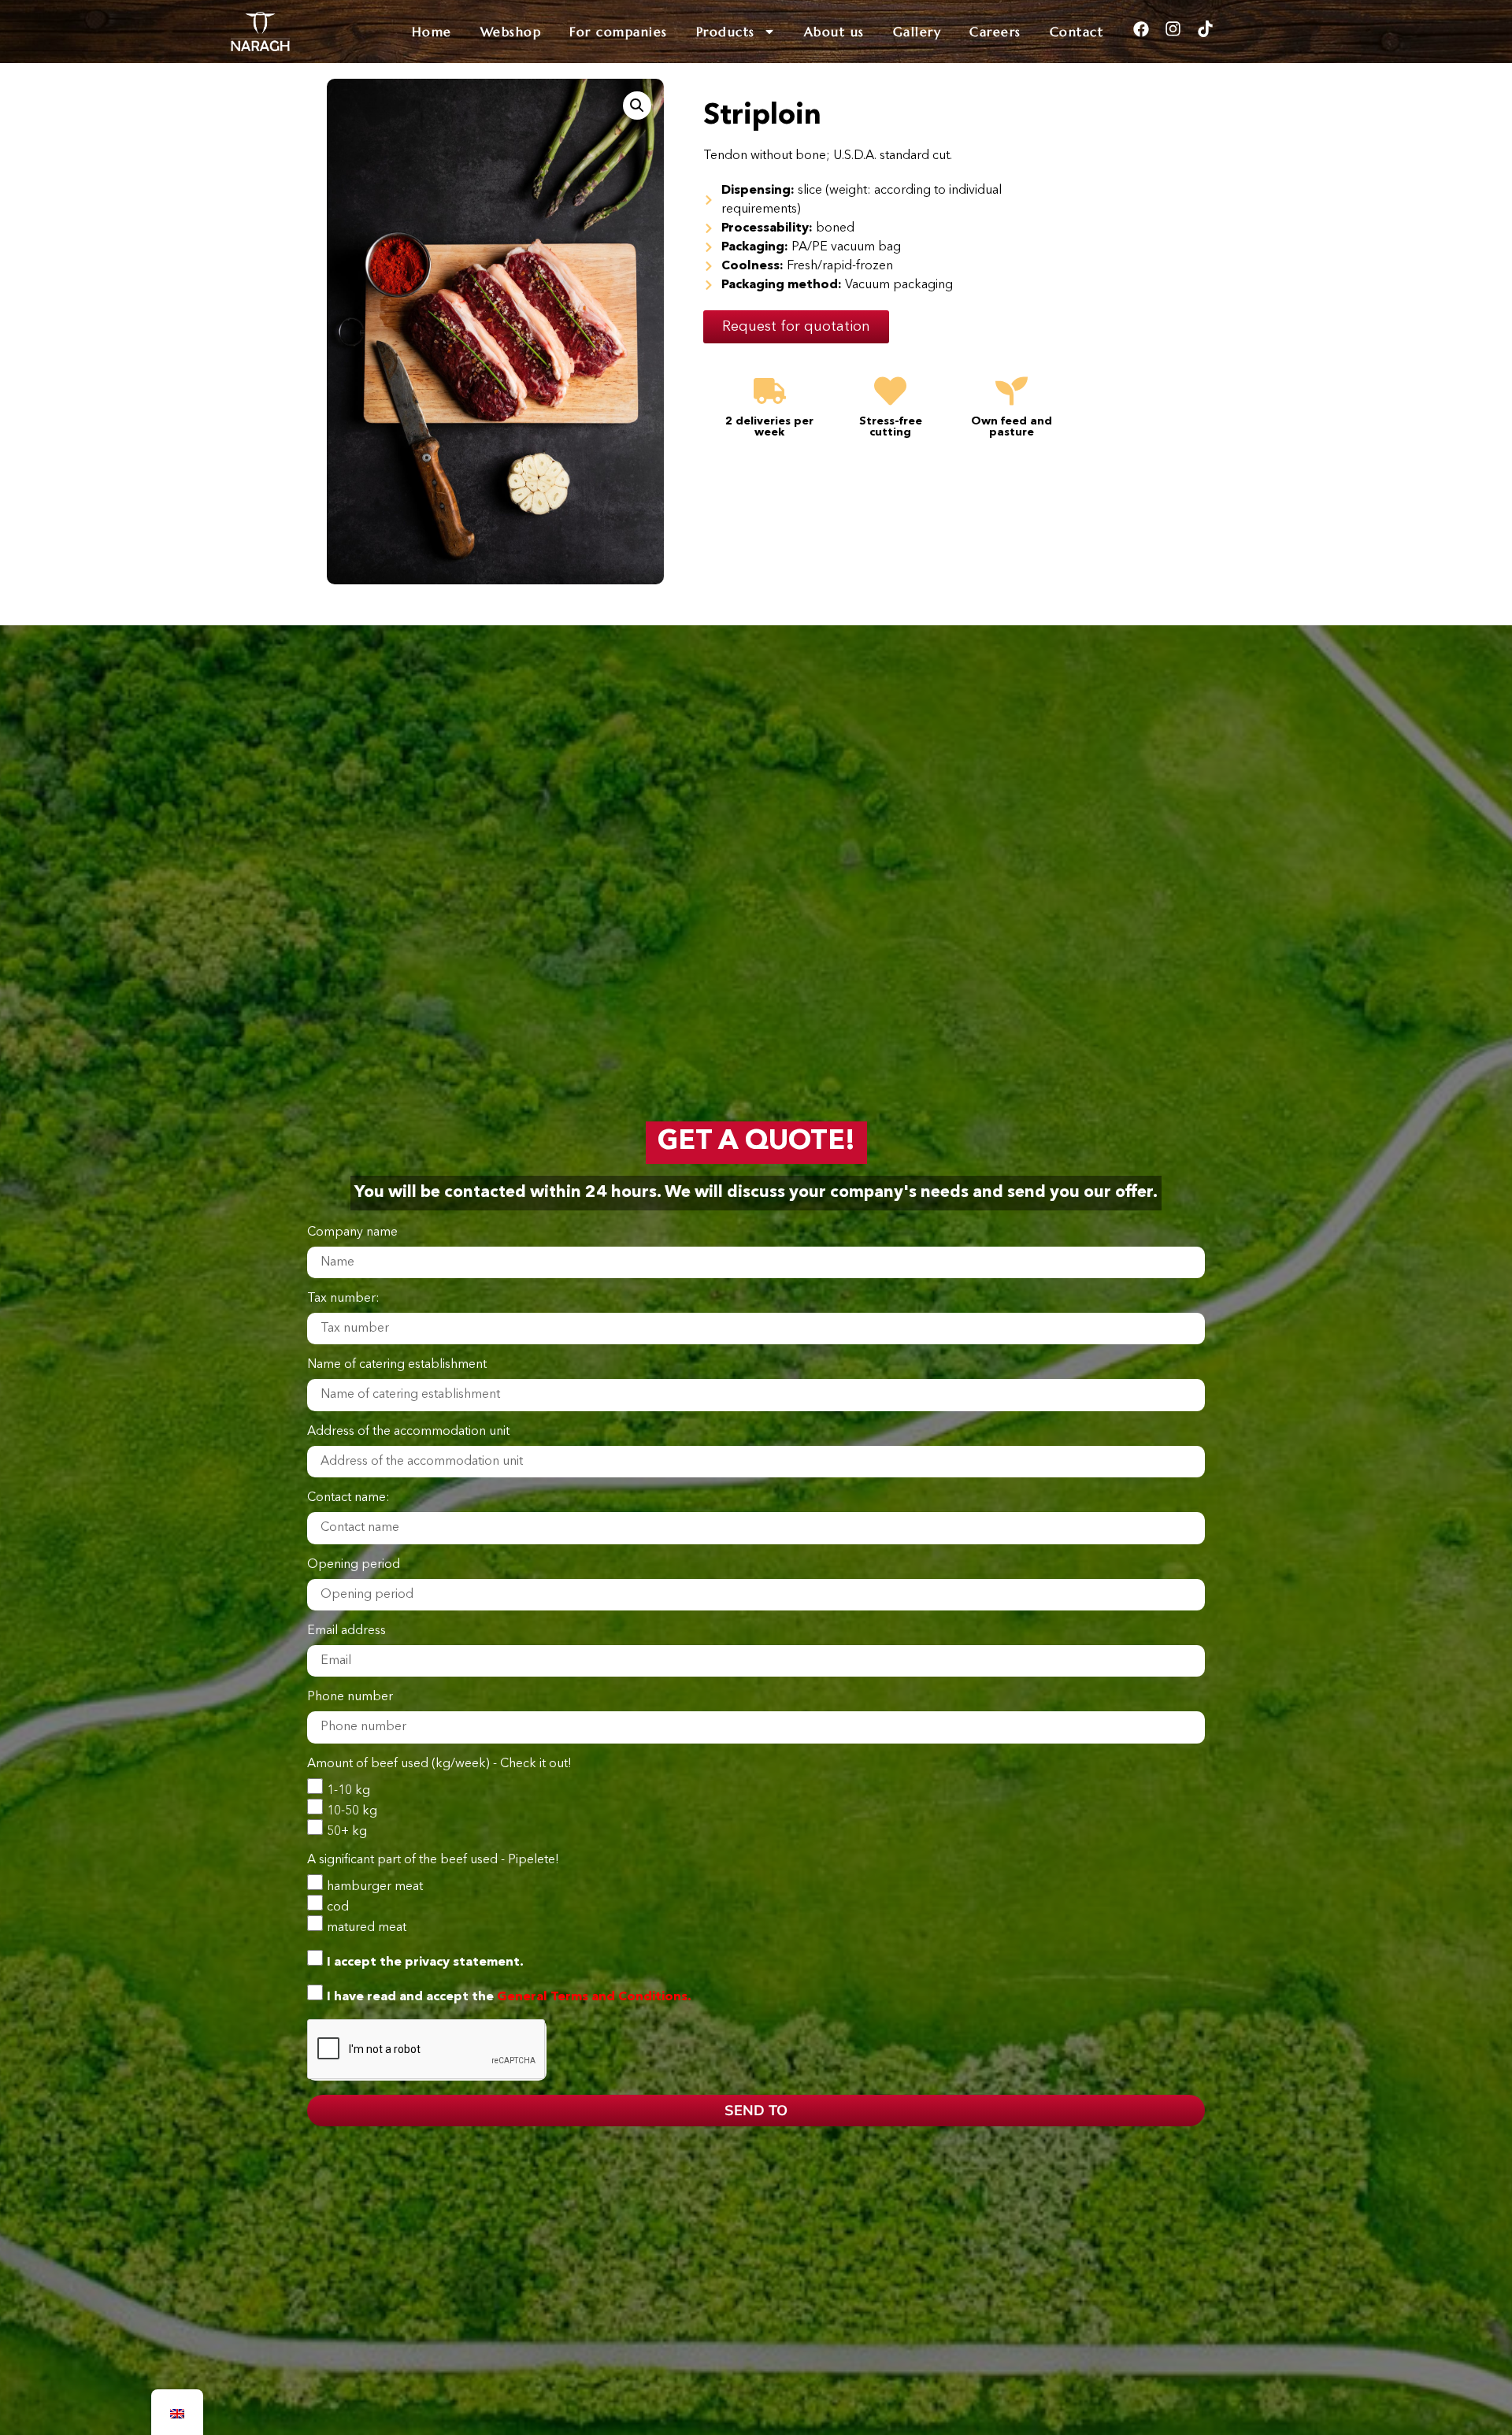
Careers (995, 32)
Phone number (350, 1697)
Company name (352, 1232)
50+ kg (347, 1831)
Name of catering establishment (397, 1365)
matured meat (367, 1927)
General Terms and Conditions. (594, 1996)
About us (834, 32)
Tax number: (343, 1299)
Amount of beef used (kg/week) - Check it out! (439, 1764)
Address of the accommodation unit (408, 1432)
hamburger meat (375, 1886)
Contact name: (348, 1498)
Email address (346, 1631)
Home (432, 32)
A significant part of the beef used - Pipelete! (433, 1860)
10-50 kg (352, 1810)
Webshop (511, 32)
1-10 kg (348, 1790)
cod (338, 1907)
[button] (637, 106)
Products (726, 32)
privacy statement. (464, 1962)
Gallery (917, 32)
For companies (619, 32)
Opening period (354, 1565)
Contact (1077, 32)
